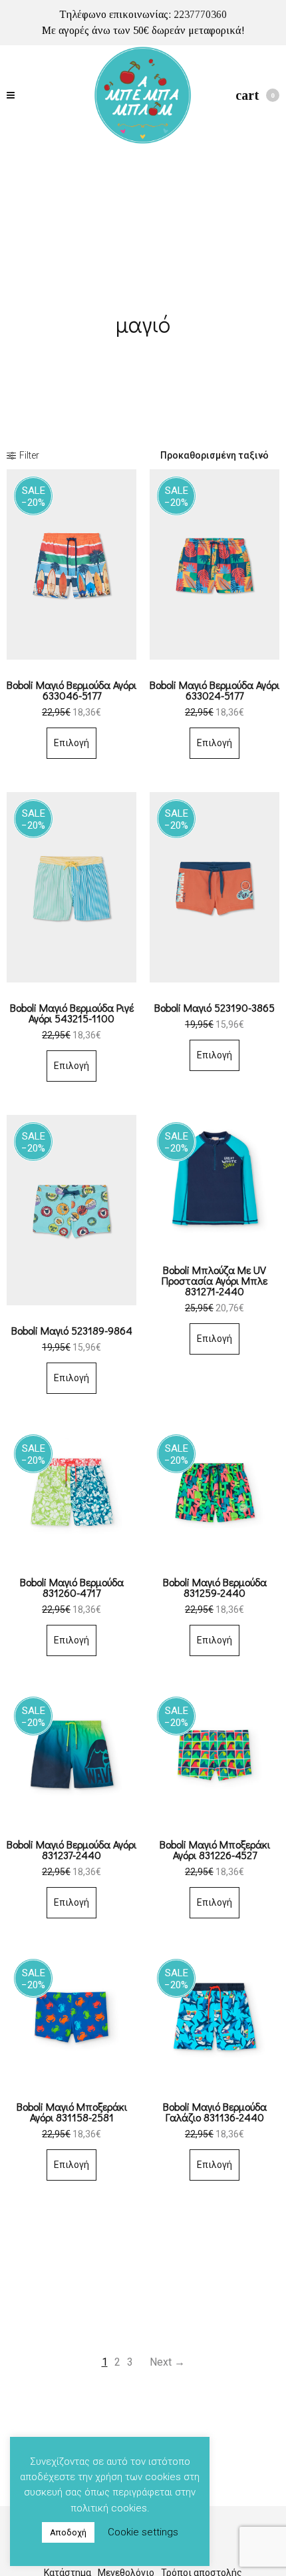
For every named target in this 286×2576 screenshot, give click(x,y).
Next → (167, 2362)
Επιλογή (71, 743)
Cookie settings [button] (143, 2532)
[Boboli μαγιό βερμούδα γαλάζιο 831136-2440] (214, 2017)
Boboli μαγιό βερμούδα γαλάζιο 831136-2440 (215, 2112)
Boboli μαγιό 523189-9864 (72, 1330)
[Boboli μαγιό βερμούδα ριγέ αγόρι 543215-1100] (71, 887)
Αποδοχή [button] (68, 2532)
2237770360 (200, 14)
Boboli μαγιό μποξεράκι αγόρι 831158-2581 (72, 2112)
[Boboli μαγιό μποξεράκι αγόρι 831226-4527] (214, 1754)
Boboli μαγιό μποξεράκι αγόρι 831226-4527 (215, 1849)
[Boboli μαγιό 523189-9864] (71, 1210)
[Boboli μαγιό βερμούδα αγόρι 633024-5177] (214, 564)
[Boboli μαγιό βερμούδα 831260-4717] (71, 1492)
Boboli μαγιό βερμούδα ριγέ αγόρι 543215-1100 (72, 1013)
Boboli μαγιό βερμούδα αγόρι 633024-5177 (214, 690)
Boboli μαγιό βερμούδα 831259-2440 (215, 1587)
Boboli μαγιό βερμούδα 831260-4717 (72, 1587)
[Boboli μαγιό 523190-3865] (214, 887)
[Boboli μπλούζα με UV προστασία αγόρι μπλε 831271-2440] (214, 1180)
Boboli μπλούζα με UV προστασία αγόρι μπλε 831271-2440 (214, 1280)
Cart (255, 95)
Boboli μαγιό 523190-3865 (214, 1007)
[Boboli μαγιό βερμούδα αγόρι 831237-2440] (71, 1754)
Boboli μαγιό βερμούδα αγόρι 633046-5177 (71, 690)
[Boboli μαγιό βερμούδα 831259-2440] (214, 1492)
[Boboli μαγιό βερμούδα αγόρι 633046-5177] (71, 564)
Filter (29, 455)
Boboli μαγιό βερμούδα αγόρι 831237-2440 (71, 1849)
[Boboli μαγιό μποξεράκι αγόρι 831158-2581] (71, 2017)
